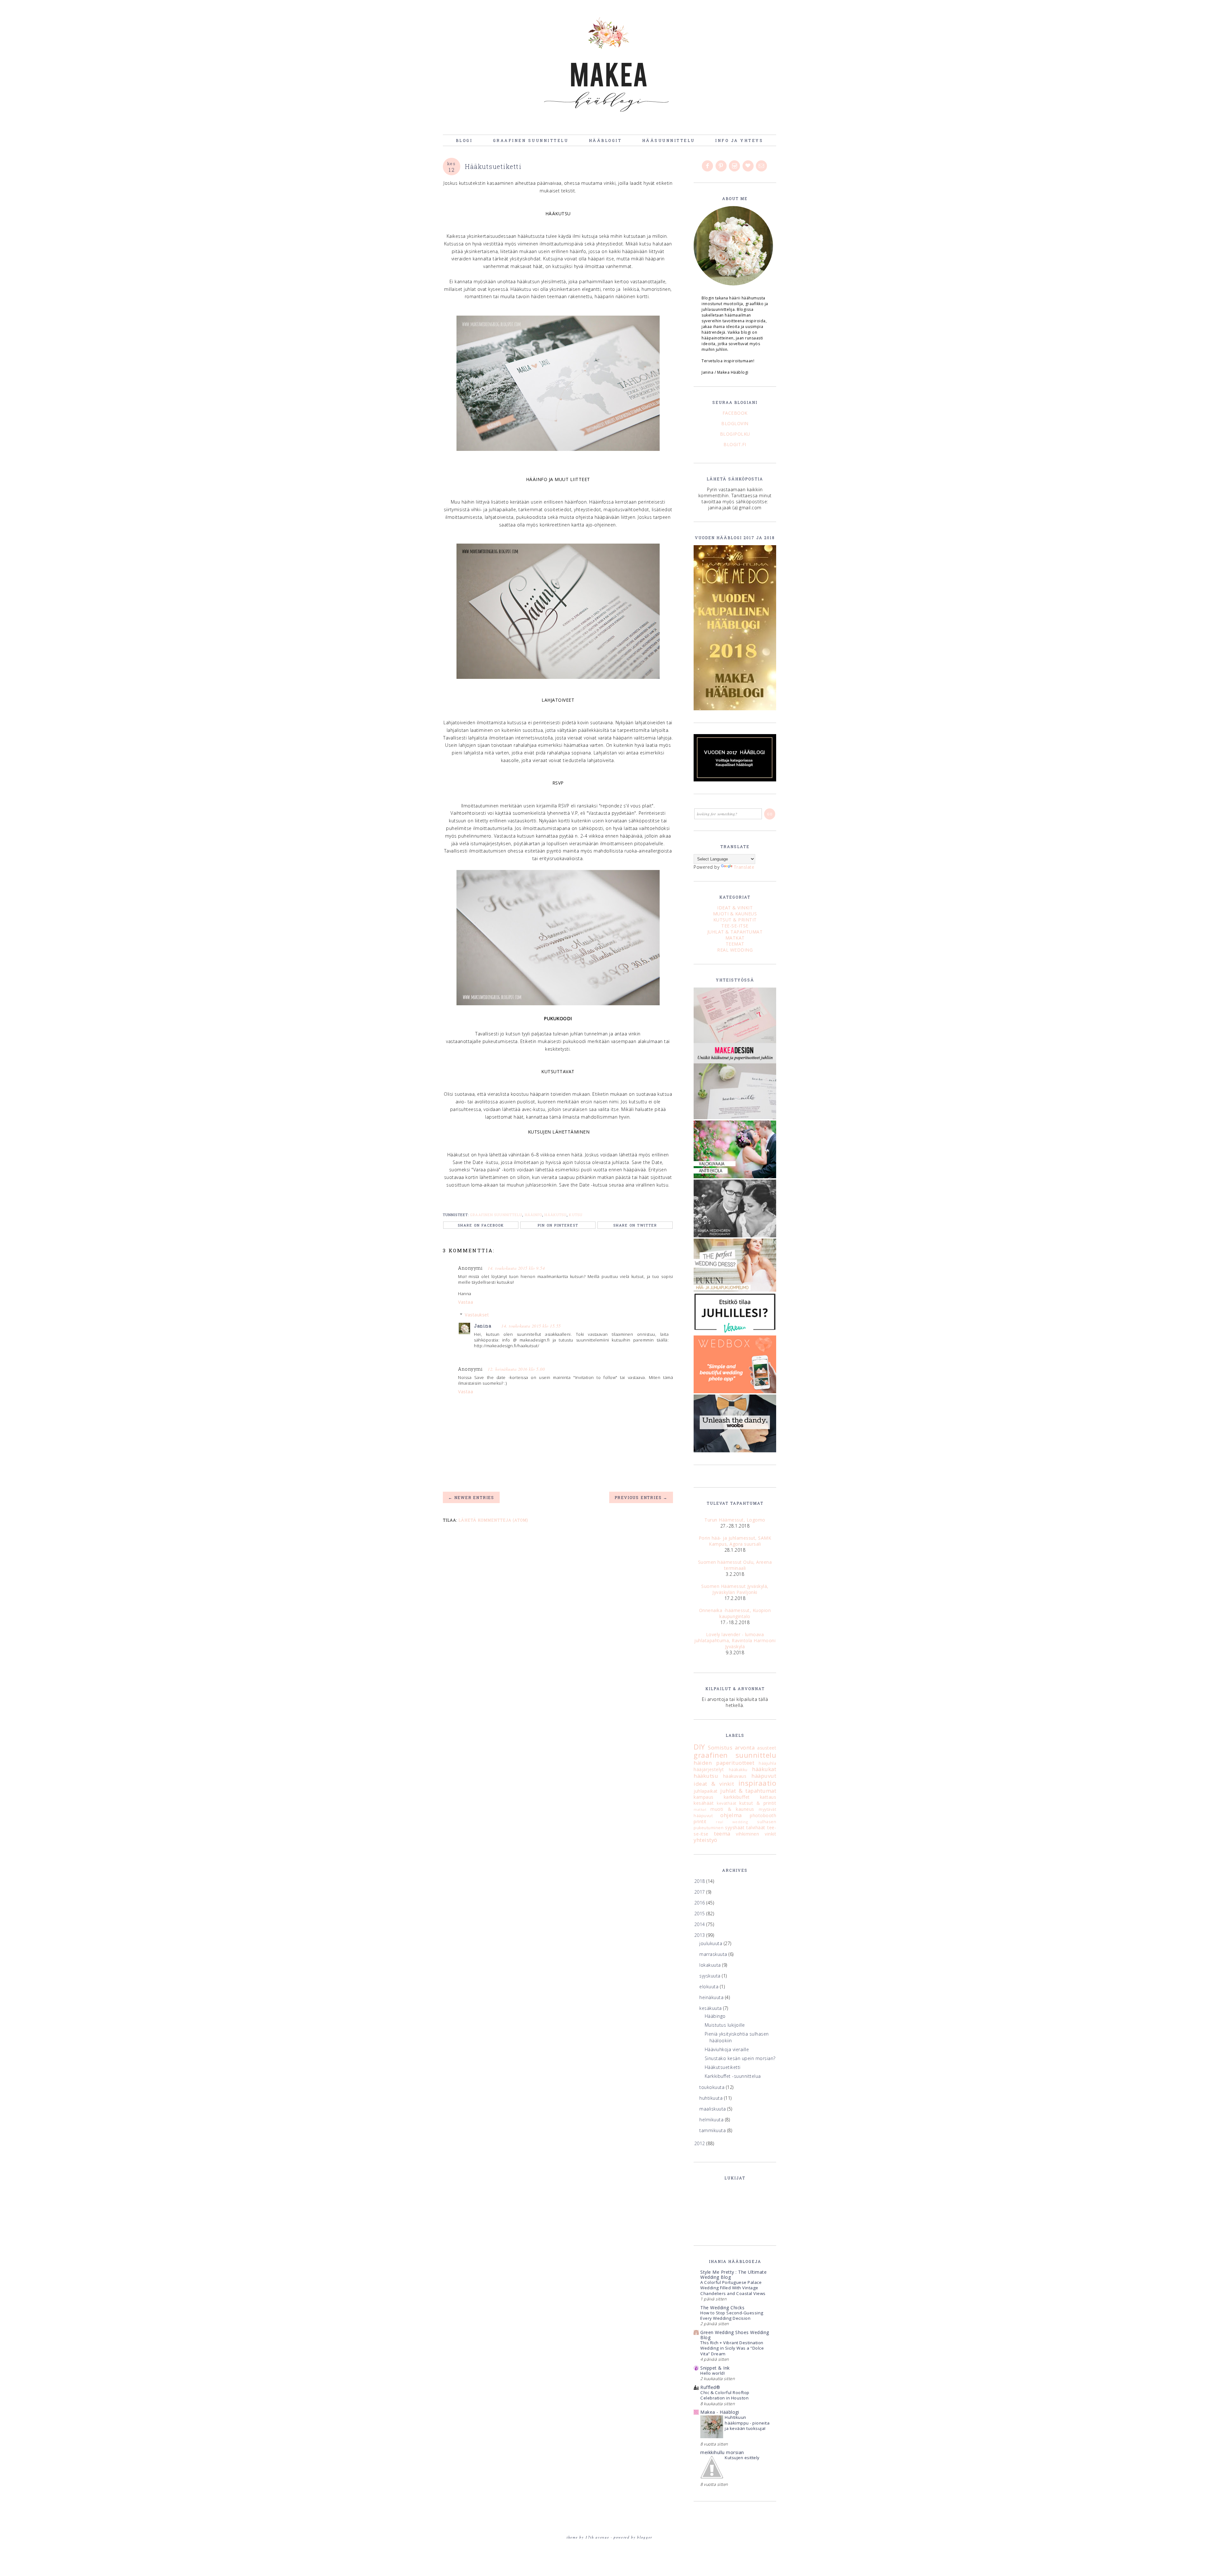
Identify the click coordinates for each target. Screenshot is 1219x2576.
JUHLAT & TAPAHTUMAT (735, 932)
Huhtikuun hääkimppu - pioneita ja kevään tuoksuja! (747, 2423)
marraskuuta (714, 1954)
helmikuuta (712, 2120)
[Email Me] (762, 166)
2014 (700, 1924)
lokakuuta (711, 1965)
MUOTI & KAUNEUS (735, 914)
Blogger (645, 2537)
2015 (700, 1914)
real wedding (732, 1822)
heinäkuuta (712, 1997)
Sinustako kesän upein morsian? (740, 2058)
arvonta (745, 1747)
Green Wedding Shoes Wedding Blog (735, 2335)
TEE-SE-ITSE (735, 926)
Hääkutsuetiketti (723, 2067)
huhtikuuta (712, 2098)
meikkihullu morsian (722, 2452)
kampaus (704, 1797)
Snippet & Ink (715, 2368)
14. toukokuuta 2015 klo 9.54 (516, 1268)
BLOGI (464, 140)
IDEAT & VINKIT (735, 908)
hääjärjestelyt (709, 1769)
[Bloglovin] (749, 166)
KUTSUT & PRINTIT (735, 920)
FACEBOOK (735, 413)
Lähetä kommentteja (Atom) (493, 1520)
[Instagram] (735, 166)
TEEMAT (735, 944)
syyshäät (735, 1827)
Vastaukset (477, 1315)
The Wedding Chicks (722, 2308)
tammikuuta (713, 2130)
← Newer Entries (471, 1497)
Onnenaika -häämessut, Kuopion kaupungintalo (735, 1613)
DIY (699, 1747)
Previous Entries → (641, 1497)
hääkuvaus (735, 1776)
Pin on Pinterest (558, 1225)
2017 (700, 1892)
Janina (483, 1326)
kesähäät (704, 1803)
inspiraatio (757, 1783)
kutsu (576, 1215)
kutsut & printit (758, 1803)
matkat (700, 1809)
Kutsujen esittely (742, 2458)
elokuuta (710, 1987)
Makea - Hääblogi (720, 2412)
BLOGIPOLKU (735, 434)
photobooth (763, 1815)
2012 (700, 2143)
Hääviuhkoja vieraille (727, 2049)
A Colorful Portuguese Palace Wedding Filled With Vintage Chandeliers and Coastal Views (733, 2288)
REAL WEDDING (735, 950)
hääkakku (738, 1770)
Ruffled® (710, 2387)
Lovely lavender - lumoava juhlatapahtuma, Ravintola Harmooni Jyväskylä (735, 1640)
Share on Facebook (481, 1225)
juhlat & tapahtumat (748, 1791)
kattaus (768, 1797)
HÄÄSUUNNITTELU (669, 140)
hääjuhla (767, 1763)
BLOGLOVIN (735, 423)
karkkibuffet (737, 1797)
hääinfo (534, 1215)
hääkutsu (556, 1215)
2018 (700, 1881)
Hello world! (713, 2373)
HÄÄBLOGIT (605, 140)
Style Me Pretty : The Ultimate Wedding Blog (733, 2275)
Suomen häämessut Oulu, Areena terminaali (735, 1565)
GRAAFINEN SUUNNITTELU (531, 140)
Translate (744, 867)
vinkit (770, 1834)
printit (700, 1821)
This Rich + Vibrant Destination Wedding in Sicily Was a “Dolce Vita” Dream (732, 2348)
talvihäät (756, 1827)
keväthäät (727, 1803)
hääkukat (764, 1769)
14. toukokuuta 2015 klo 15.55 (531, 1326)
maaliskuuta (713, 2109)
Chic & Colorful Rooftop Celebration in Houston (725, 2395)
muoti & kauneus (732, 1809)
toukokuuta (713, 2087)
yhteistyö (706, 1840)
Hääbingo (715, 2016)
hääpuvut (764, 1776)
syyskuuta (711, 1976)
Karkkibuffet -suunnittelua (733, 2076)
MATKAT (735, 938)
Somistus (720, 1747)
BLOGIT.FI (735, 444)
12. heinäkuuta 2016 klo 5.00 (516, 1369)
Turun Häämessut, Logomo (735, 1520)
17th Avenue (597, 2537)
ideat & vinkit (714, 1784)
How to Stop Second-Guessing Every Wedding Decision (732, 2315)
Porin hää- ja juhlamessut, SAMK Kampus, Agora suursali (735, 1541)
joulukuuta (712, 1943)
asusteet (767, 1748)
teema (722, 1833)
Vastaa (466, 1302)
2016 (700, 1903)
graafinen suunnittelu (496, 1215)
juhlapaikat (706, 1791)
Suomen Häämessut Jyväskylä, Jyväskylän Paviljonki (735, 1589)
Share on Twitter (635, 1225)
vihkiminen (747, 1834)
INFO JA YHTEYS (739, 140)
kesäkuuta (711, 2008)
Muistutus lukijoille (725, 2025)
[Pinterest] (722, 166)
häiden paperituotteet (724, 1763)
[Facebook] (708, 166)
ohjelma (731, 1815)
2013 (700, 1935)
